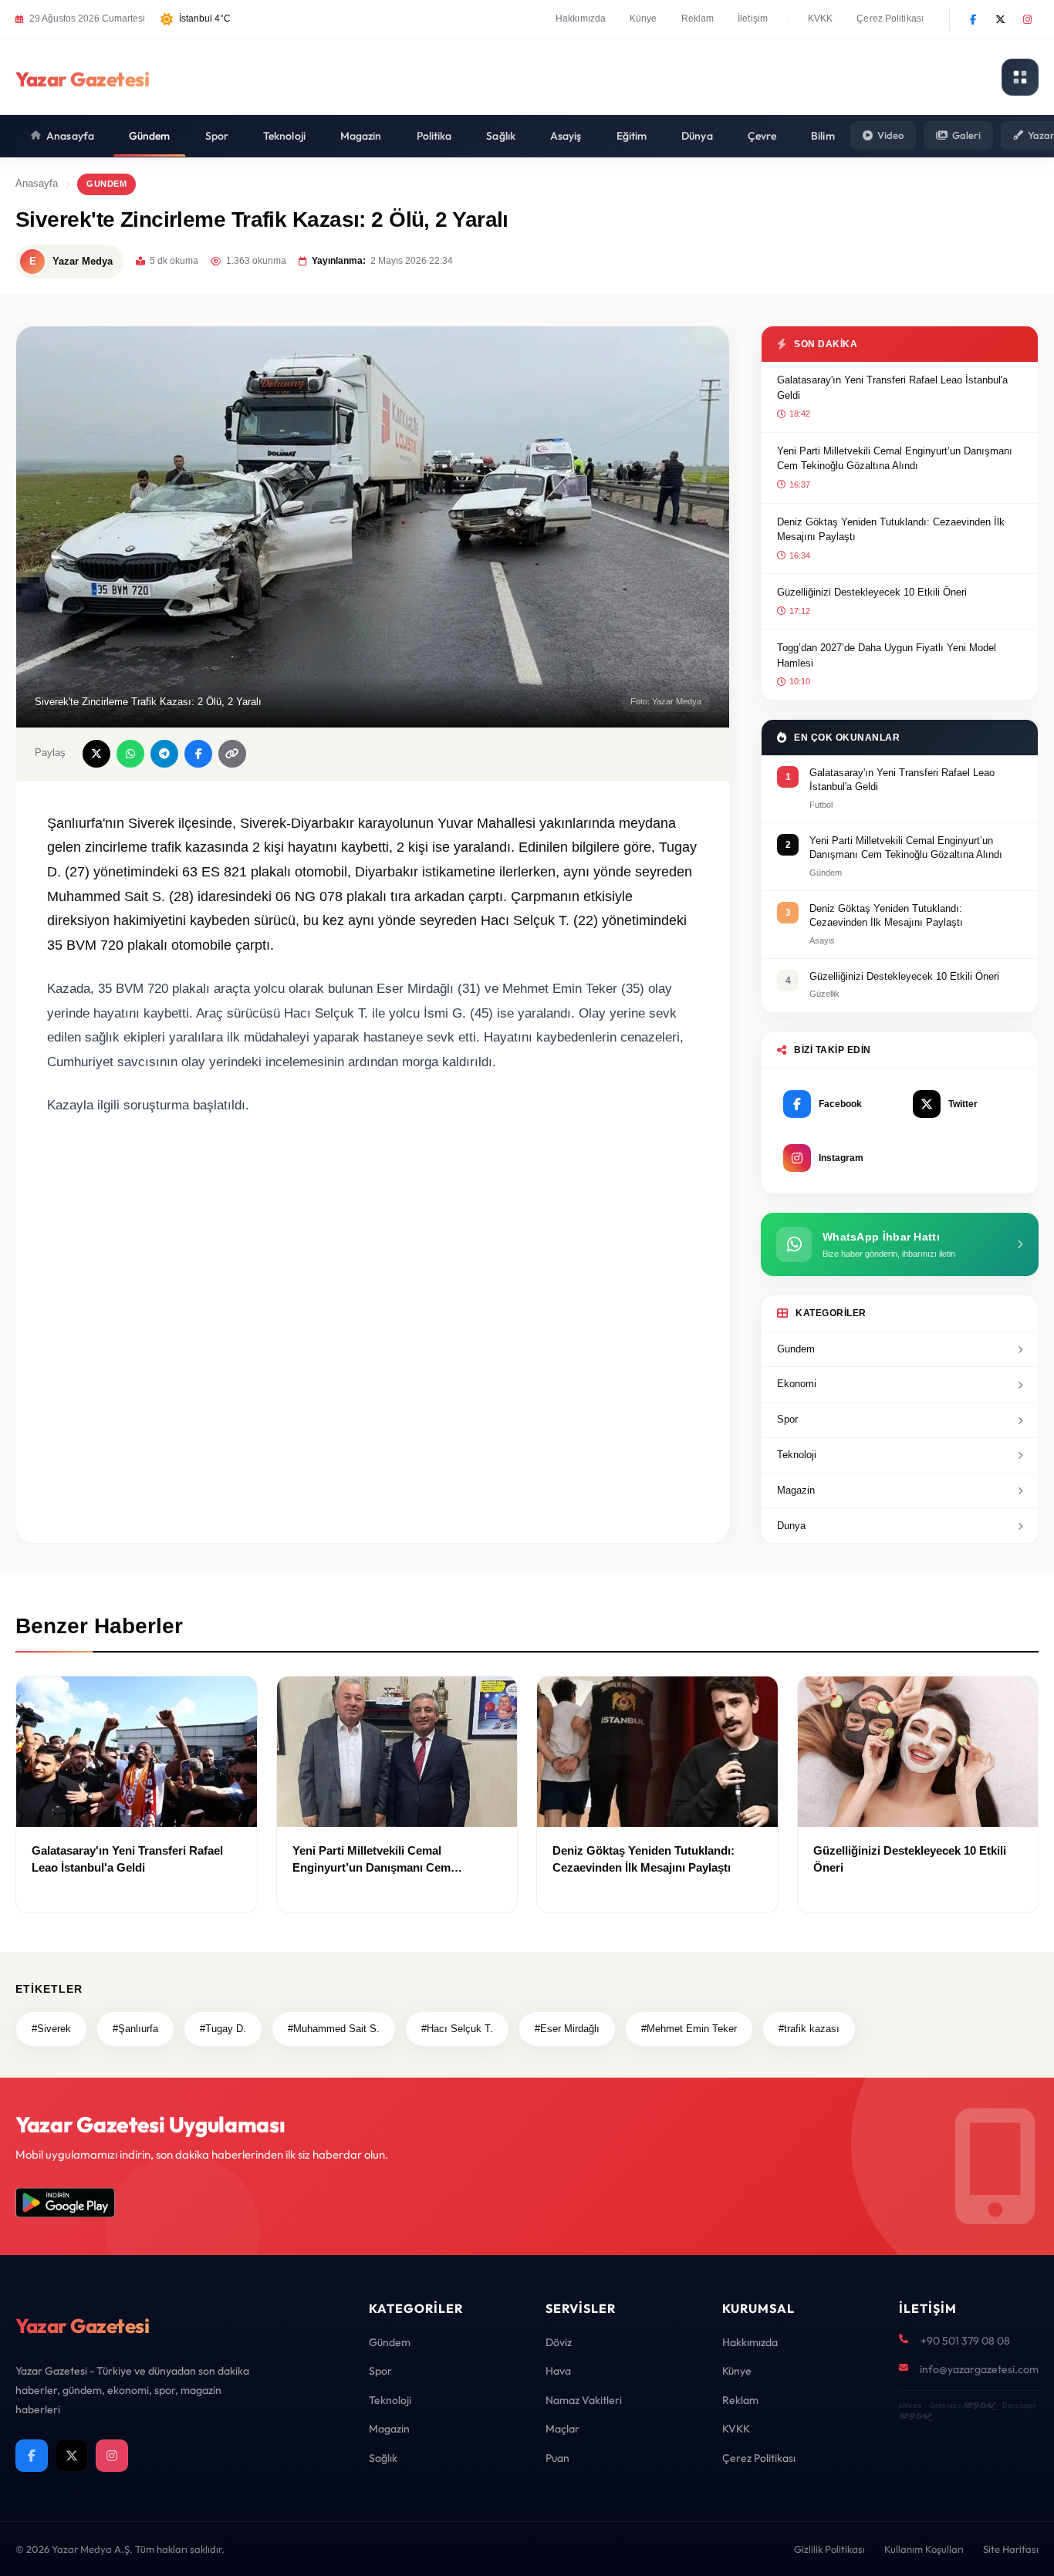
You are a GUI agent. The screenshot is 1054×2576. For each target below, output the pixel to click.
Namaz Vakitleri (584, 2400)
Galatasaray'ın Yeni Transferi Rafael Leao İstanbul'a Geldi (892, 388)
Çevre (762, 136)
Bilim (823, 136)
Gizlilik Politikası (829, 2549)
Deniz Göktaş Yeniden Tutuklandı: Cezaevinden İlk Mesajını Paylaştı (891, 530)
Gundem (796, 1349)
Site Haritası (1011, 2549)
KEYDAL (979, 2405)
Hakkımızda (581, 19)
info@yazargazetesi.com (979, 2369)
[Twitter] (1000, 19)
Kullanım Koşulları (924, 2549)
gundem (106, 184)
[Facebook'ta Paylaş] (198, 754)
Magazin (361, 136)
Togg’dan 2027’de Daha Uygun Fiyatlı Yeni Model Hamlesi (887, 655)
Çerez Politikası (890, 19)
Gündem (150, 136)
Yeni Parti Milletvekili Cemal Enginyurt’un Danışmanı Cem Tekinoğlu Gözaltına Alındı (895, 459)
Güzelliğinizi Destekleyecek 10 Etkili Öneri (872, 592)
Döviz (559, 2342)
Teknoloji (284, 136)
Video (890, 135)
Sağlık (501, 136)
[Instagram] (1027, 19)
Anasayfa (70, 136)
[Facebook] (973, 19)
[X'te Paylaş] (96, 754)
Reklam (698, 19)
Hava (558, 2371)
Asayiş (566, 136)
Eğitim (632, 136)
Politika (434, 136)
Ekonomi (797, 1384)
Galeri (966, 135)
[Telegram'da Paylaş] (164, 754)
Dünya (697, 136)
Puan (557, 2458)
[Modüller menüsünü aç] (1020, 77)
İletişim (753, 19)
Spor (217, 136)
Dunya (791, 1526)
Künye (644, 19)
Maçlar (562, 2429)
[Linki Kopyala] (232, 754)
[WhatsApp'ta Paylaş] (130, 754)
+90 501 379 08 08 (965, 2341)
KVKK (820, 19)
